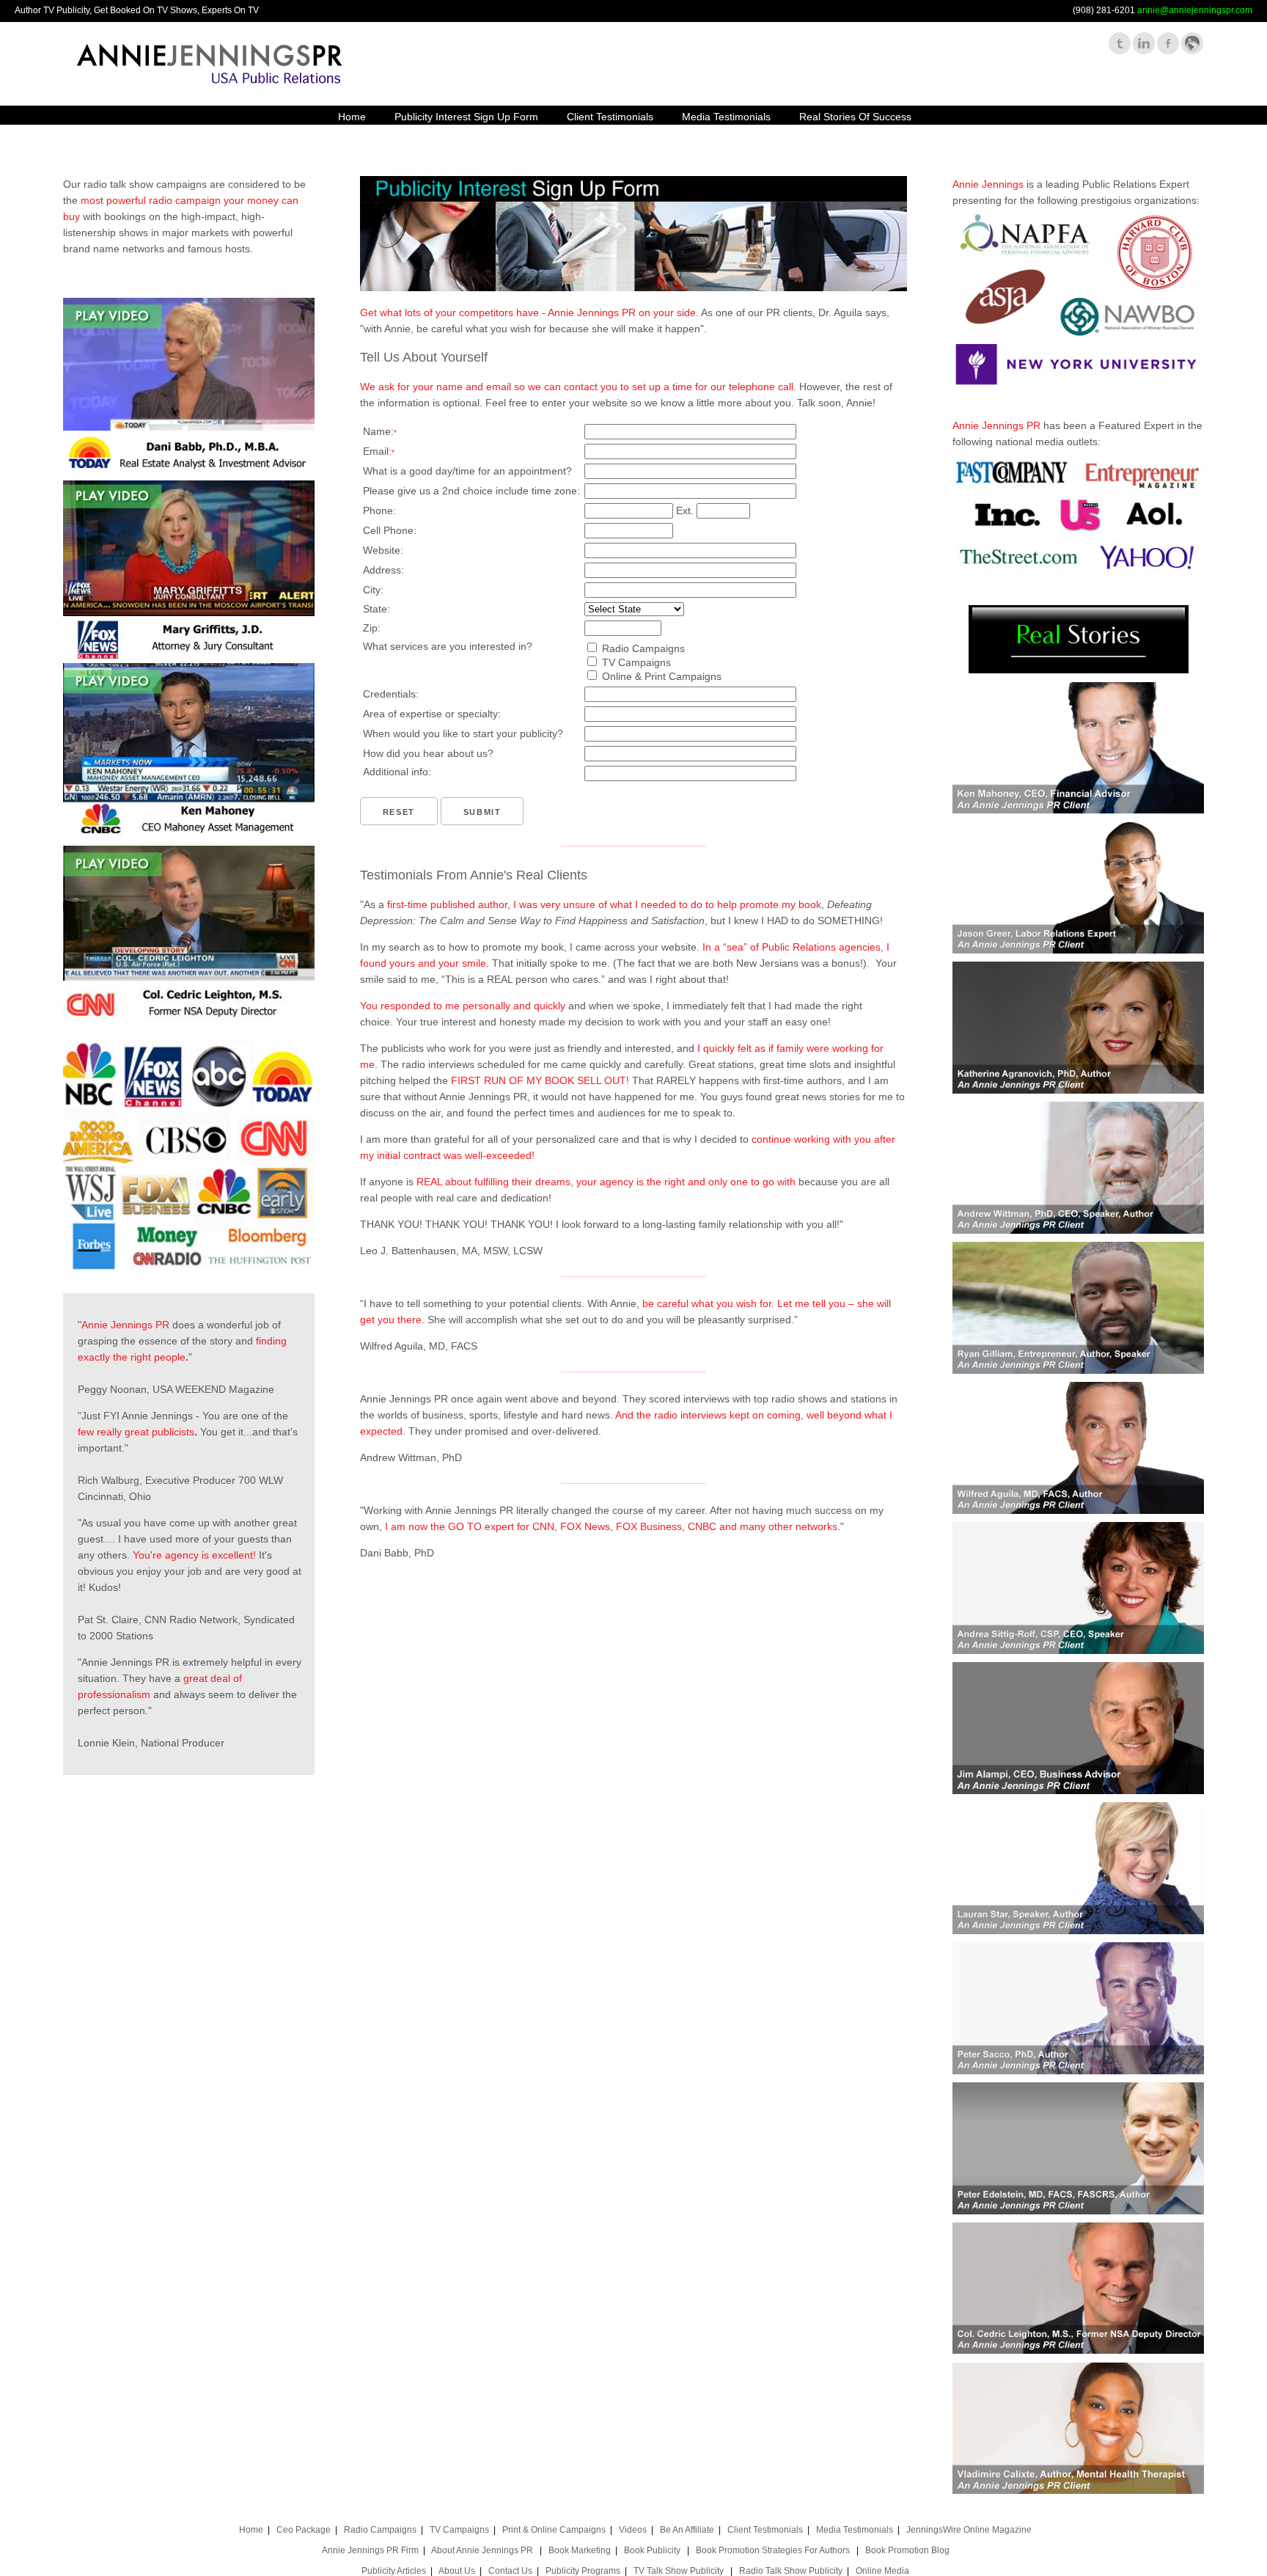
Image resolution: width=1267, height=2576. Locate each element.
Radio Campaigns (380, 2530)
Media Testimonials (726, 117)
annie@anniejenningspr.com (1195, 10)
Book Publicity (653, 2550)
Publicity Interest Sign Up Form (466, 117)
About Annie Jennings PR (483, 2550)
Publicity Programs (583, 2571)
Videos (633, 2530)
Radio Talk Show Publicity (791, 2571)
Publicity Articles (394, 2571)
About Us (457, 2571)
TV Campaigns (459, 2530)
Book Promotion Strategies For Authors (774, 2550)
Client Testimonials (610, 117)
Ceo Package (304, 2530)
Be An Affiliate (687, 2530)
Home (352, 117)
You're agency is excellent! (194, 1555)
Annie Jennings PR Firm (370, 2550)
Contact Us (510, 2571)
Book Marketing (580, 2550)
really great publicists (146, 1432)
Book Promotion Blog (907, 2550)
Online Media (882, 2571)
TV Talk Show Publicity (680, 2571)
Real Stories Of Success (855, 117)
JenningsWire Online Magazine (969, 2530)
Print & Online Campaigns (554, 2530)
